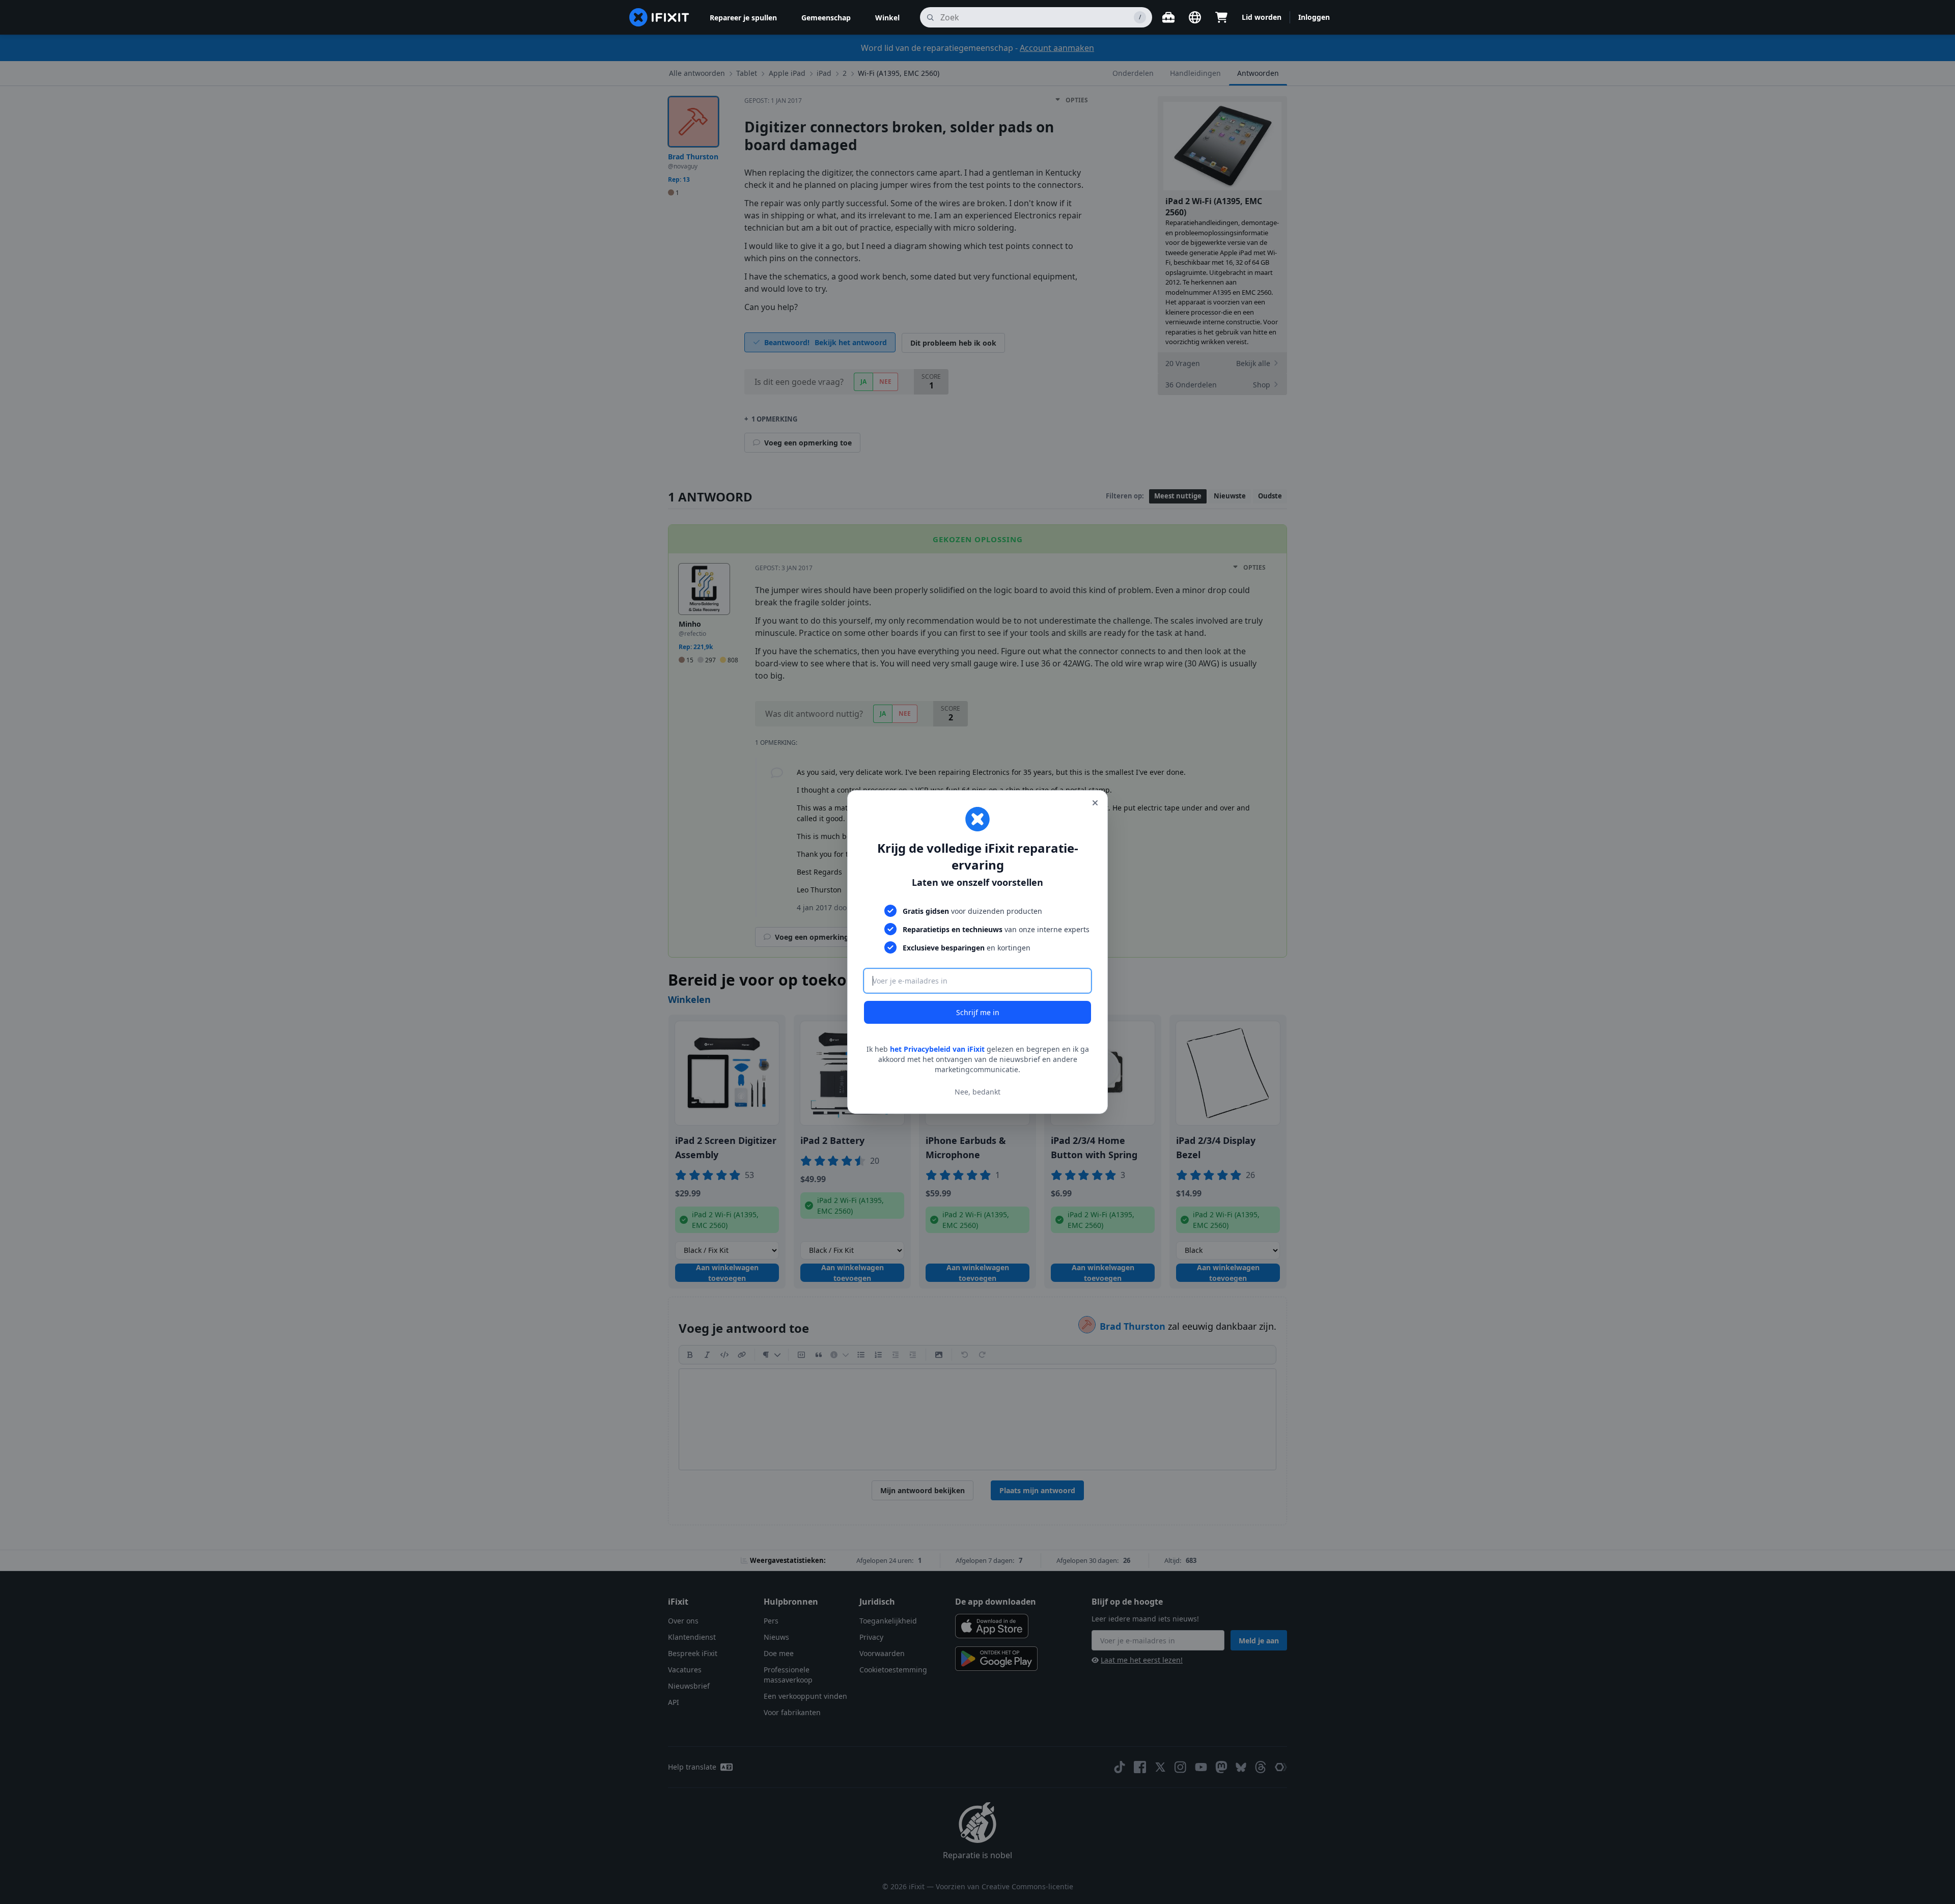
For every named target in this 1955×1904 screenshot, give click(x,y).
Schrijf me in (978, 1012)
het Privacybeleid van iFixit (937, 1049)
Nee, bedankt (978, 1092)
